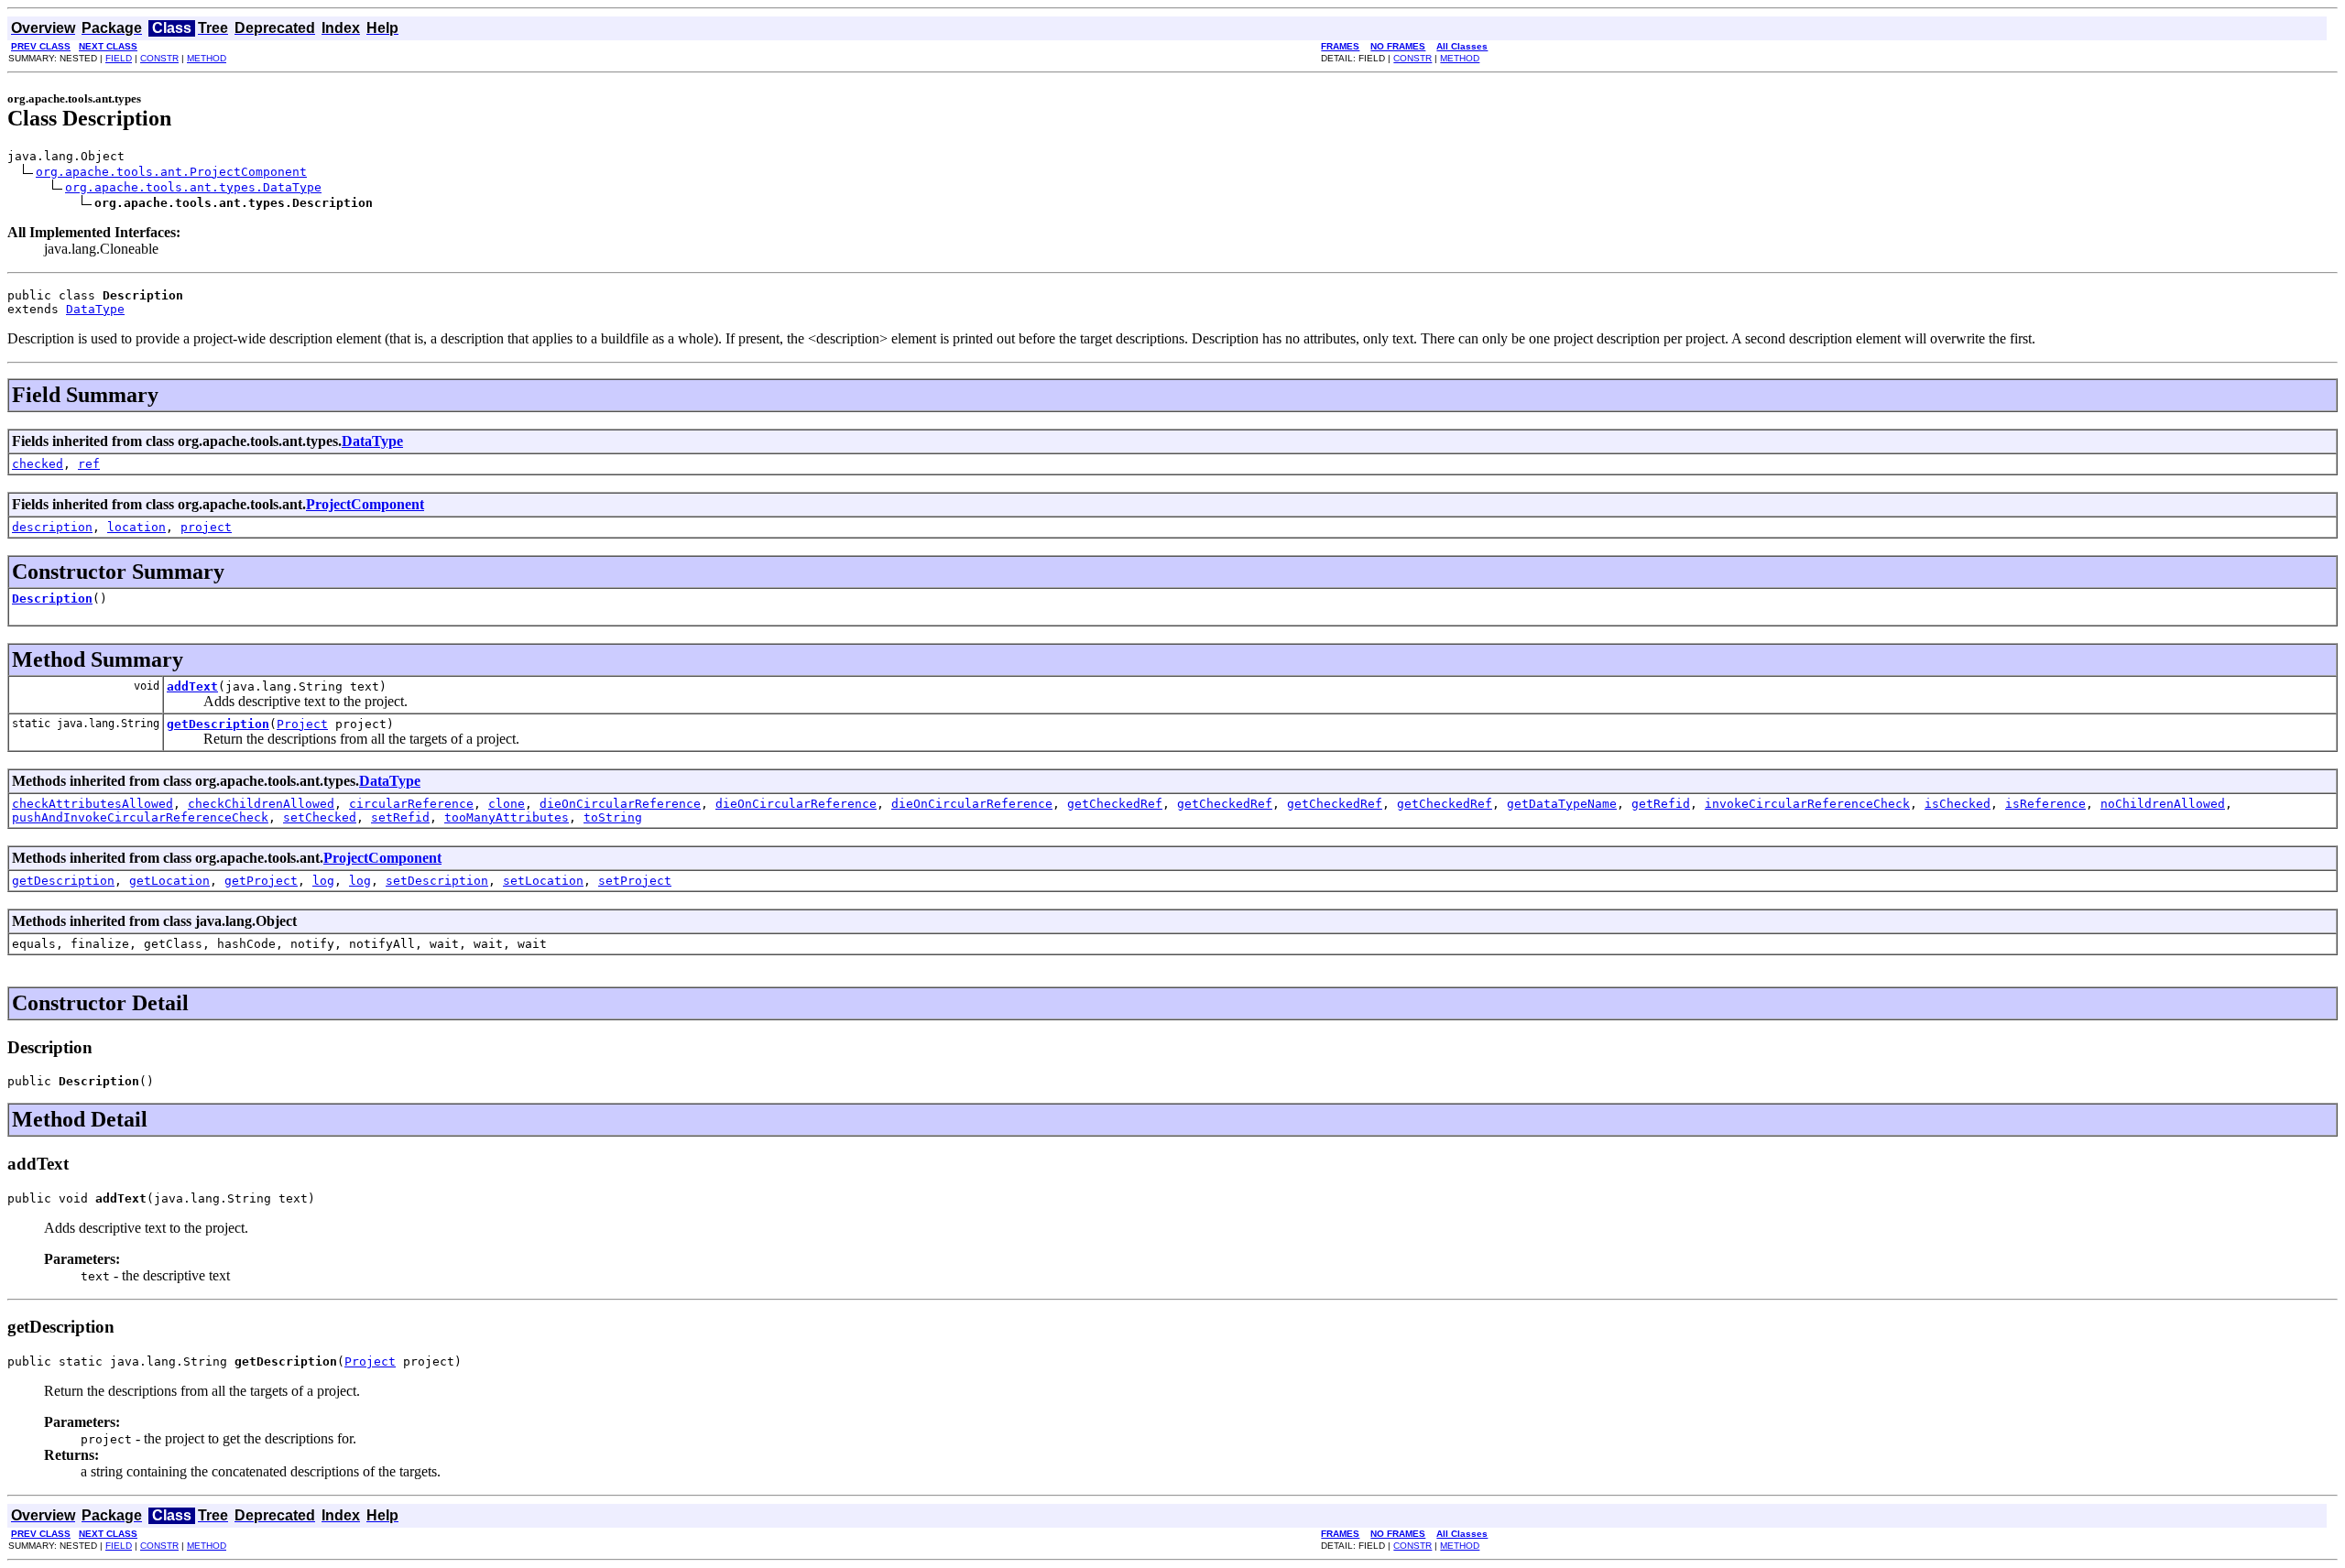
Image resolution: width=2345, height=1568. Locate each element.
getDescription (218, 724)
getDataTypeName (1562, 804)
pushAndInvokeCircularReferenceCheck (140, 817)
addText (192, 686)
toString (613, 817)
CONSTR (159, 58)
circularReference (411, 804)
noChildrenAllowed (2163, 804)
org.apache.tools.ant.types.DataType (193, 187)
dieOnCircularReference (620, 804)
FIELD (119, 58)
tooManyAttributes (507, 817)
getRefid (1661, 804)
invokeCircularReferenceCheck (1807, 804)
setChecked (320, 817)
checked (38, 464)
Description (52, 599)
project (206, 527)
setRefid (400, 817)
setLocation (543, 881)
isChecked (1958, 804)
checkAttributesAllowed (93, 804)
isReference (2045, 804)
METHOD (207, 58)
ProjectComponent (365, 504)
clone (507, 804)
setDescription (437, 881)
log (323, 881)
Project (302, 724)
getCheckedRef (1115, 804)
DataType (95, 309)
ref (89, 464)
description (52, 527)
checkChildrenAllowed (261, 804)
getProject (261, 881)
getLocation (169, 881)
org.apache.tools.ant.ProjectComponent (171, 172)
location (136, 527)
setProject (635, 881)
